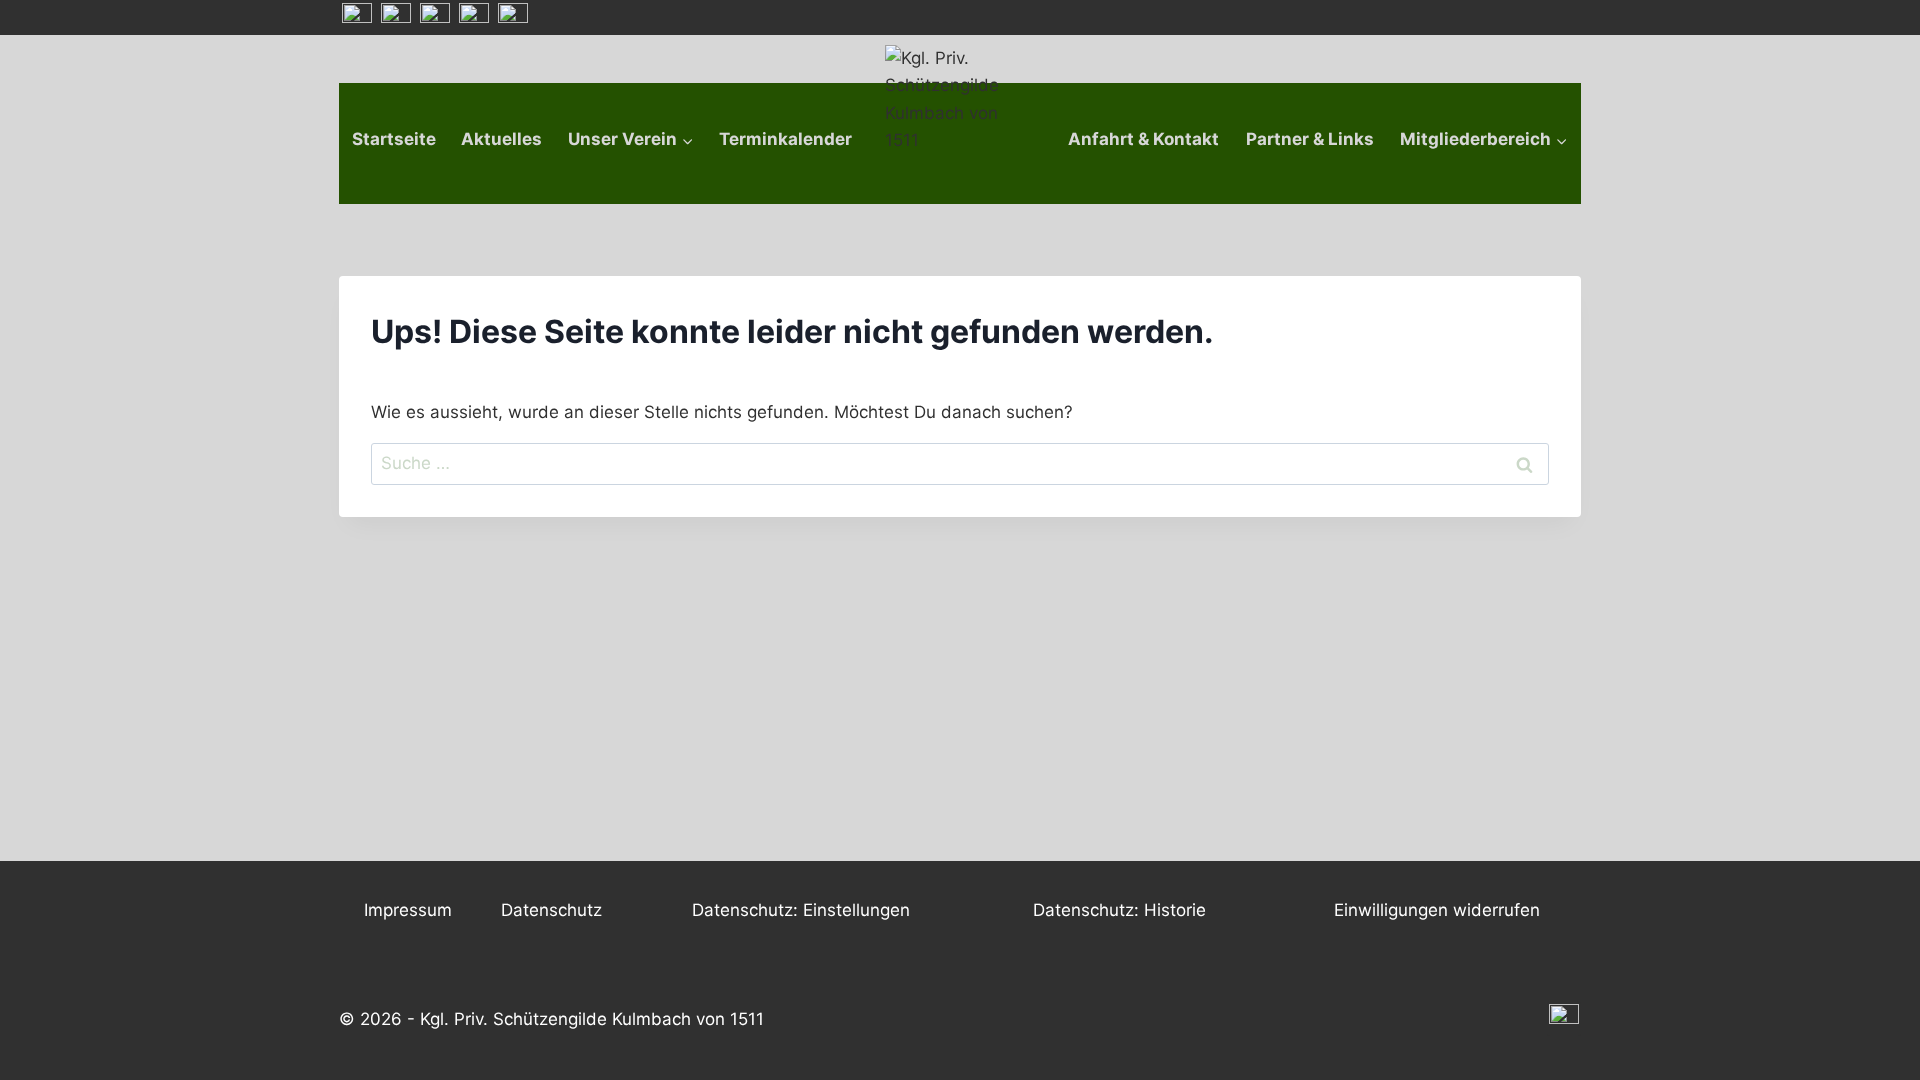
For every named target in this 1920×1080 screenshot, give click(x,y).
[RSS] (357, 18)
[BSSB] (474, 18)
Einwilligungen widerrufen (1437, 910)
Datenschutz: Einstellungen (801, 910)
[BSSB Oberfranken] (435, 18)
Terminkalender (785, 139)
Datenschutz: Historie (1119, 910)
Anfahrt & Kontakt (1143, 139)
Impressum (408, 910)
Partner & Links (1310, 139)
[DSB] (513, 18)
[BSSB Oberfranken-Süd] (396, 18)
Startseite (394, 139)
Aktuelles (501, 139)
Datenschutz (551, 910)
